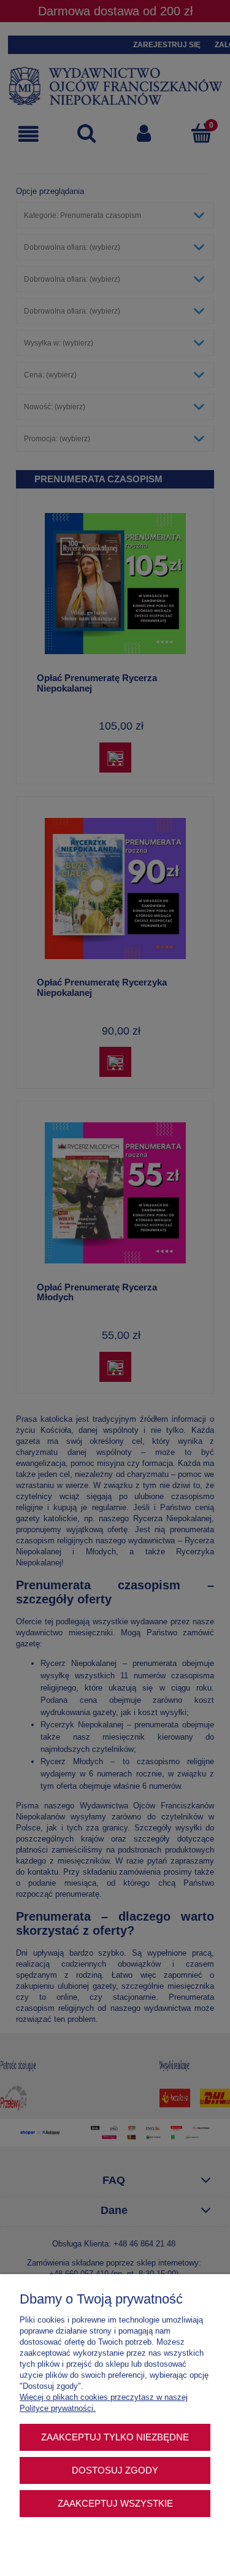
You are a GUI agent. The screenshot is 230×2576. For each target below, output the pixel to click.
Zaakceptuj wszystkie (115, 2503)
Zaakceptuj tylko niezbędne (115, 2437)
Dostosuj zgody (115, 2470)
